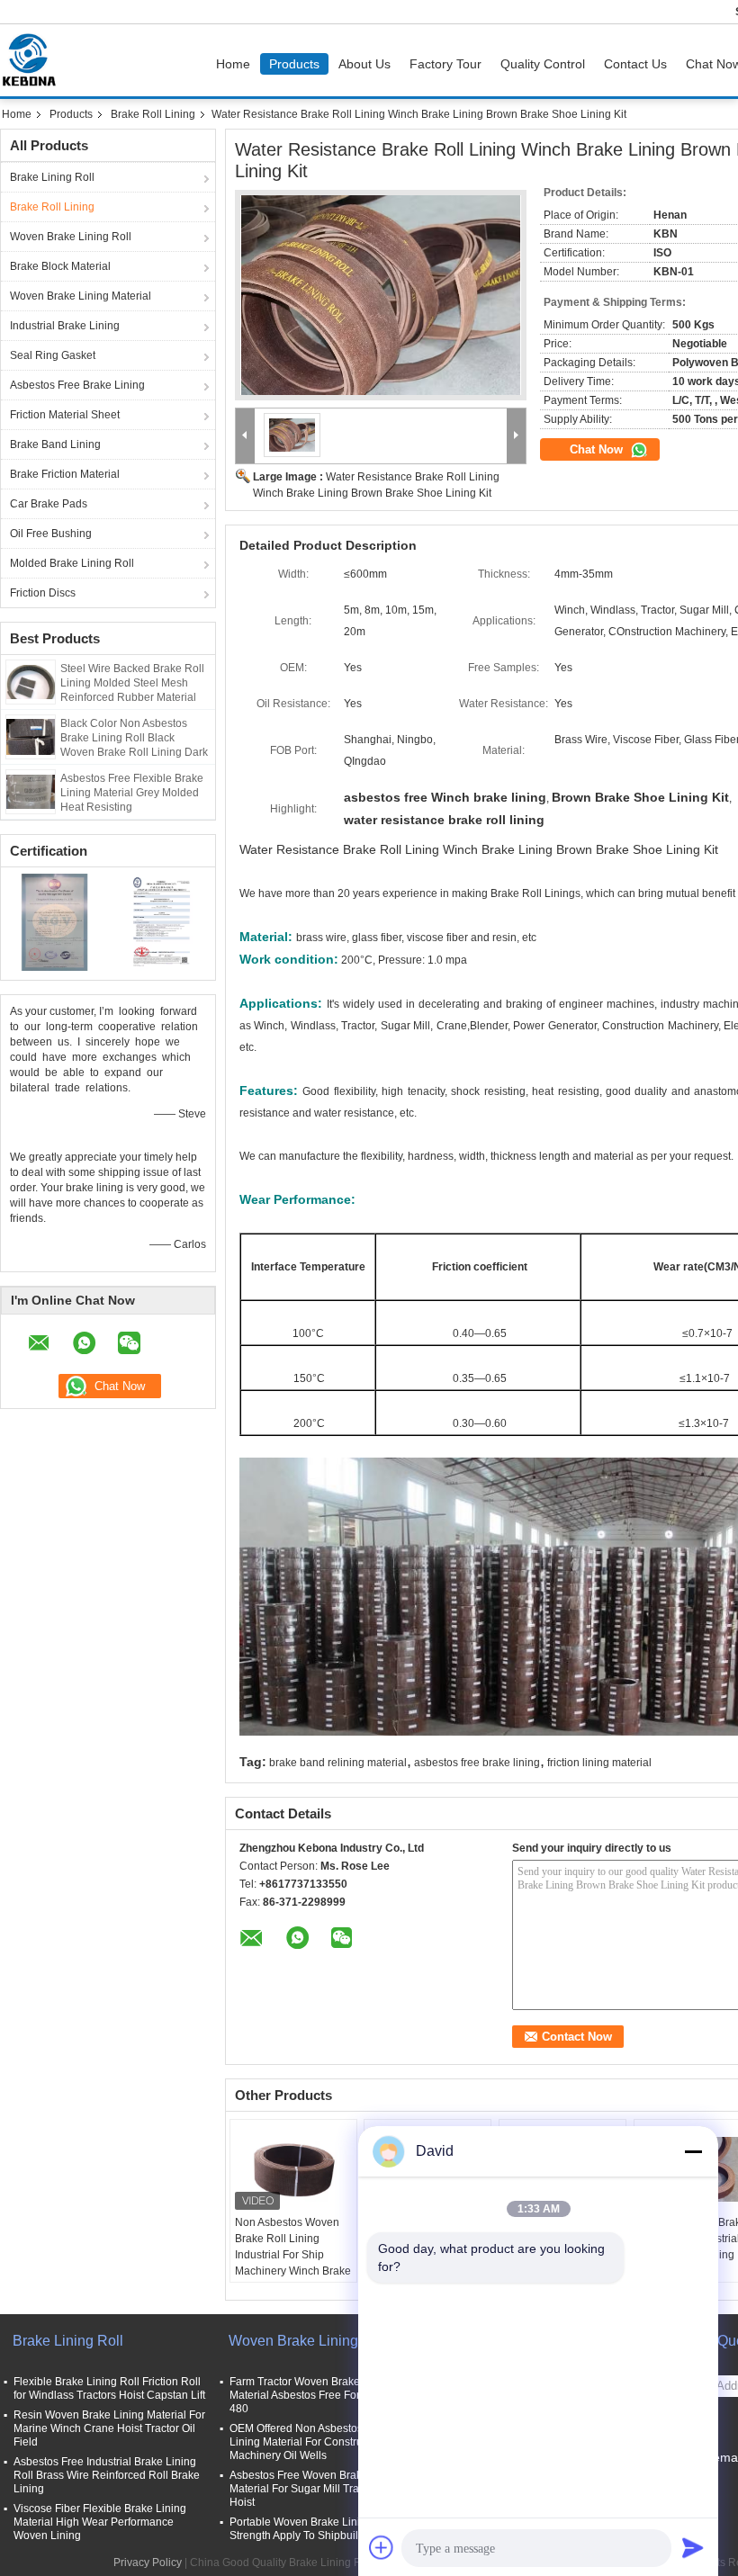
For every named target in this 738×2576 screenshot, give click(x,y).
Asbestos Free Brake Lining (77, 385)
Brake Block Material (60, 266)
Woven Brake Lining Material (81, 296)
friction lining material (599, 1763)
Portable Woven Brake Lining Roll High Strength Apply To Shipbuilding (325, 2529)
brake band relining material (338, 1763)
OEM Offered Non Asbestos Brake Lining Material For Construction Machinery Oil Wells (312, 2442)
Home (233, 64)
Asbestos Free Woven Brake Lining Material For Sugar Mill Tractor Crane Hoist (320, 2489)
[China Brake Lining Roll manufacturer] (33, 60)
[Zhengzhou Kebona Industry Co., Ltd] (245, 436)
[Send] (693, 2547)
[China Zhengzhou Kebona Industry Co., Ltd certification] (54, 921)
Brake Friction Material (65, 474)
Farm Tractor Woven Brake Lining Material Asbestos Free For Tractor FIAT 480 (325, 2395)
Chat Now (598, 449)
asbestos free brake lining (477, 1763)
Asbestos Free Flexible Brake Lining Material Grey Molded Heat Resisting (132, 793)
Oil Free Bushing (51, 534)
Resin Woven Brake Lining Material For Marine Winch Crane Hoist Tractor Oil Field (109, 2428)
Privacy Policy (148, 2563)
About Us (364, 64)
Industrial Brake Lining (65, 326)
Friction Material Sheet (65, 415)
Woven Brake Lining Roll (71, 237)
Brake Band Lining (55, 444)
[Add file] (382, 2547)
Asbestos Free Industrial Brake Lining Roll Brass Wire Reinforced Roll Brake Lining (107, 2475)
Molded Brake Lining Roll (72, 563)
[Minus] (693, 2151)
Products (294, 64)
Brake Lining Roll (52, 177)
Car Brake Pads (49, 504)
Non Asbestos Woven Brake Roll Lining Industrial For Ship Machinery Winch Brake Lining (293, 2255)
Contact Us (635, 64)
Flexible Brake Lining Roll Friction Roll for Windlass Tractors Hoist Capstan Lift (109, 2388)
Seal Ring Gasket (53, 355)
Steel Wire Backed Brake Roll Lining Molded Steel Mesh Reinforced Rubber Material (132, 683)
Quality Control (543, 64)
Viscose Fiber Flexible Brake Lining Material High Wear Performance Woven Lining (100, 2522)
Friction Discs (43, 593)
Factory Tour (445, 64)
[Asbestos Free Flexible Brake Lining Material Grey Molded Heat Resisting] (31, 791)
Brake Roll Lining (153, 114)
